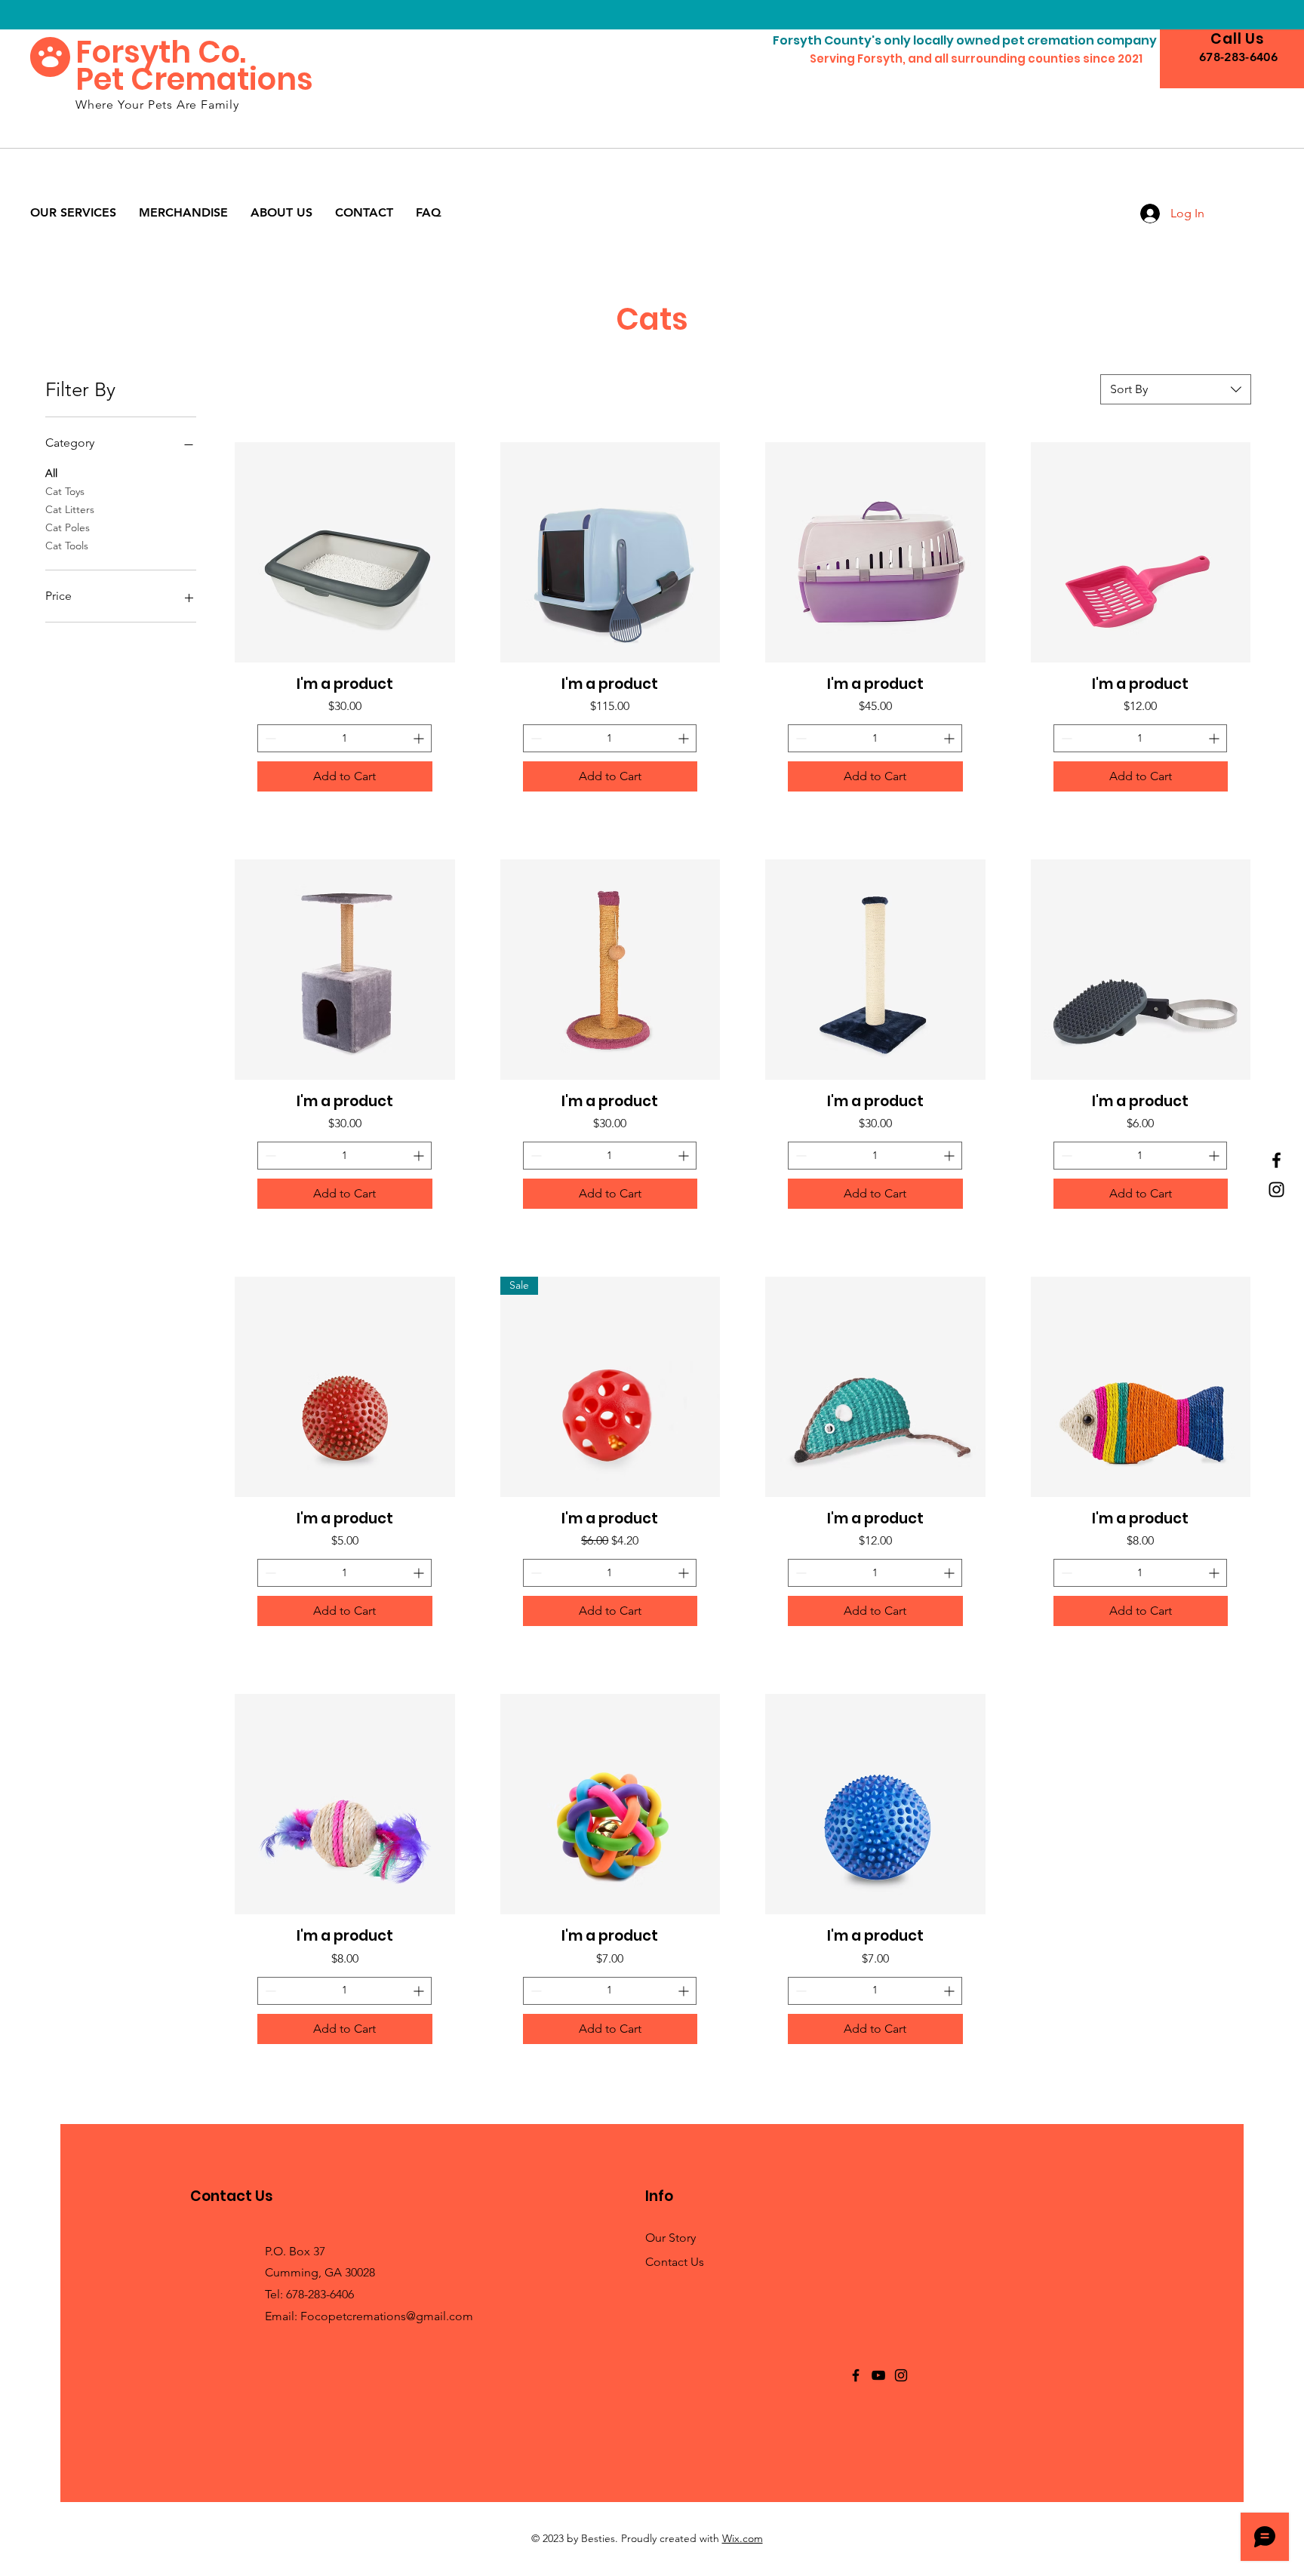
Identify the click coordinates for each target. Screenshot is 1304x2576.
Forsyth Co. (161, 52)
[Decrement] (269, 738)
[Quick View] (345, 552)
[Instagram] (1276, 1190)
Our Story (670, 2238)
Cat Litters (70, 509)
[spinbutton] (344, 738)
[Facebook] (1276, 1160)
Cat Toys (65, 491)
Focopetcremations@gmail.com (387, 2316)
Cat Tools (67, 546)
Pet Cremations (194, 79)
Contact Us (675, 2262)
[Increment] (420, 738)
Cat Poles (68, 527)
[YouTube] (878, 2375)
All (51, 473)
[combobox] (1176, 389)
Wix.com (743, 2538)
